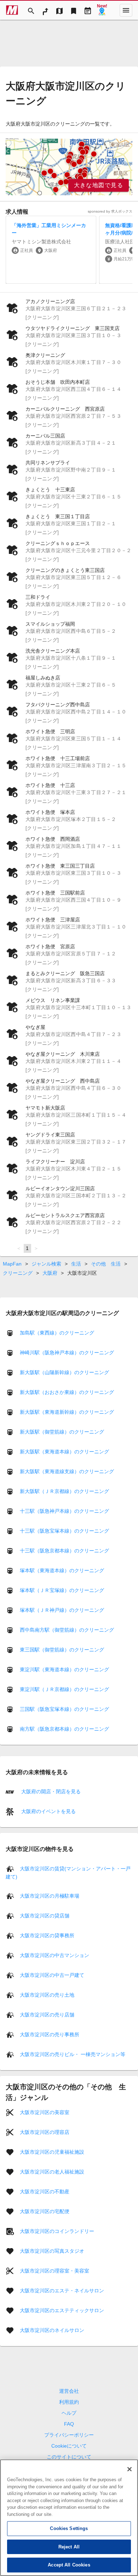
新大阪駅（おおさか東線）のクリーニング (67, 1392)
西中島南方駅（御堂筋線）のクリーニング (67, 1630)
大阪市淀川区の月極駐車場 (50, 1895)
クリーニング (18, 1273)
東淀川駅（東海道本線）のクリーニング (64, 1669)
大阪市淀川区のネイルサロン (52, 2330)
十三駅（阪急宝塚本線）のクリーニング (64, 1531)
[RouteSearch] (45, 10)
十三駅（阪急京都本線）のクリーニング (64, 1551)
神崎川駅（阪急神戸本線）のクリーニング (67, 1353)
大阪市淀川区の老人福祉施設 (52, 2171)
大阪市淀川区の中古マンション (54, 1955)
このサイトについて (69, 2457)
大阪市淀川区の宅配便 (45, 2211)
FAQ (69, 2424)
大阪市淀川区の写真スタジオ (52, 2251)
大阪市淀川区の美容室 (45, 2112)
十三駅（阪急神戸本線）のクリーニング (64, 1511)
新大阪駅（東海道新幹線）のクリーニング (67, 1412)
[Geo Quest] (102, 10)
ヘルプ (69, 2413)
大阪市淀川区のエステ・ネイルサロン (62, 2290)
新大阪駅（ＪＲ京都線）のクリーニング (64, 1491)
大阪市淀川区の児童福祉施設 (52, 2152)
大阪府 (50, 1273)
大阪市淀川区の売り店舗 (47, 2014)
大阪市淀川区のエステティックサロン (62, 2310)
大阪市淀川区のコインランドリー (57, 2231)
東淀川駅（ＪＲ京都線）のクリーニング (64, 1689)
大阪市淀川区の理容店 (45, 2132)
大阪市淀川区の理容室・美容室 (54, 2270)
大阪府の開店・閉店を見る (50, 1791)
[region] (69, 167)
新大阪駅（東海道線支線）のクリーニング (67, 1471)
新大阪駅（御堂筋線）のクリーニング (62, 1432)
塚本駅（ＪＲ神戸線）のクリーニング (62, 1610)
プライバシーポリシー (69, 2435)
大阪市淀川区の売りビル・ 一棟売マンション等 (73, 2054)
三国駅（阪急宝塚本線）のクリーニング (64, 1709)
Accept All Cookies (69, 2565)
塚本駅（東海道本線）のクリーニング (62, 1570)
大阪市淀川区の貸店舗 (45, 1915)
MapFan (12, 1264)
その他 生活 (106, 1264)
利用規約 (69, 2402)
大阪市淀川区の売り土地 (47, 1995)
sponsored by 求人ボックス (110, 211)
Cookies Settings (69, 2528)
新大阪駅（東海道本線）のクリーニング (64, 1452)
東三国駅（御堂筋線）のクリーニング (62, 1650)
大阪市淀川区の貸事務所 (47, 1935)
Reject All (69, 2547)
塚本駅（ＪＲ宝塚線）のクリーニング (62, 1590)
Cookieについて (69, 2446)
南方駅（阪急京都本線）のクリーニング (64, 1729)
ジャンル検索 (46, 1264)
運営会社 (69, 2391)
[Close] (130, 2469)
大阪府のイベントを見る (48, 1811)
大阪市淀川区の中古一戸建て (52, 1975)
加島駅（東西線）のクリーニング (57, 1333)
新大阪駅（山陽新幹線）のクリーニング (64, 1372)
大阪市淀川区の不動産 (45, 2191)
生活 (76, 1264)
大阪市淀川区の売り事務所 (50, 2034)
